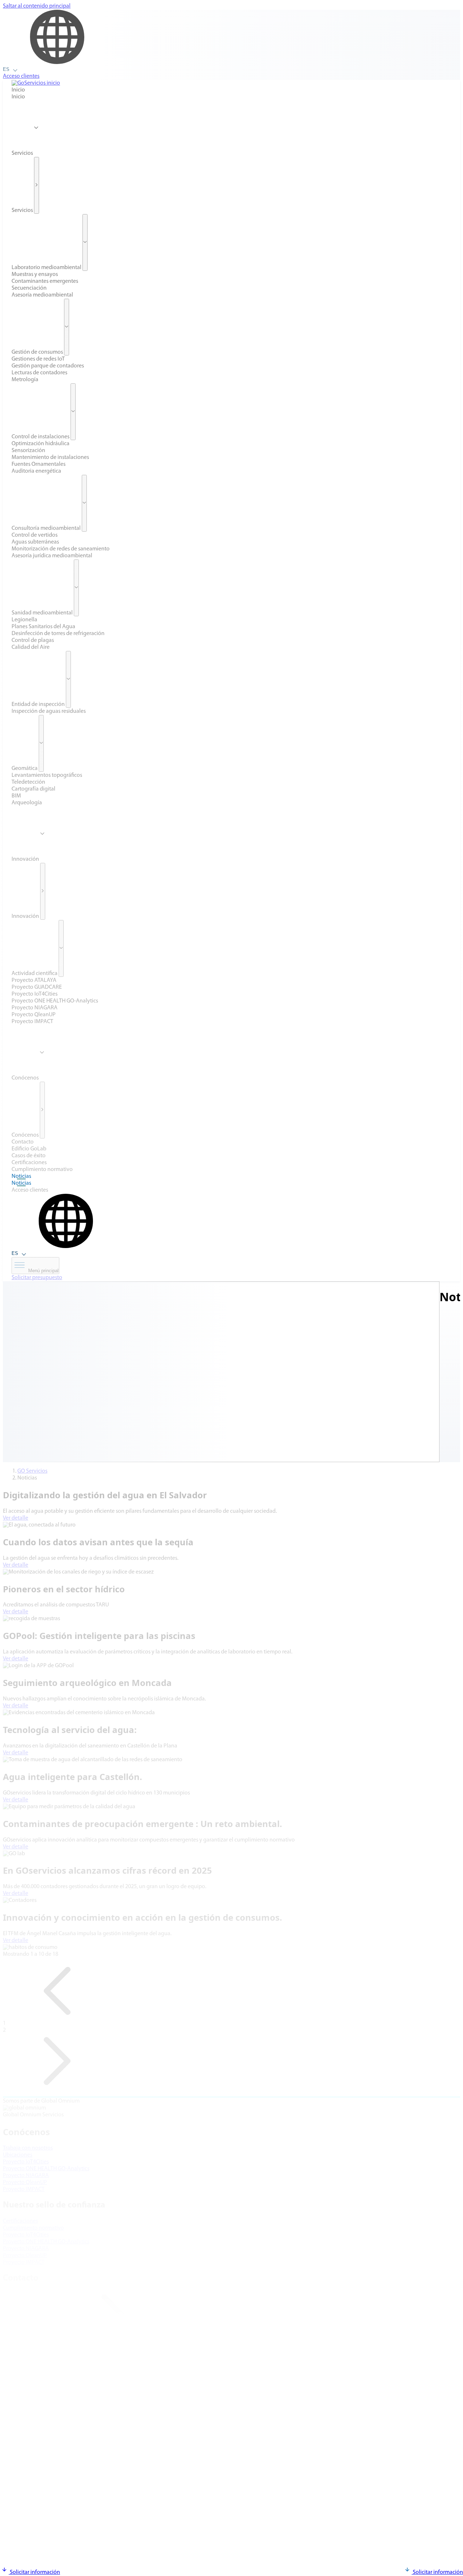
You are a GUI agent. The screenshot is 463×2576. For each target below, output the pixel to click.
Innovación (26, 859)
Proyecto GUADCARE (37, 987)
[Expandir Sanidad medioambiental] (76, 588)
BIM (16, 796)
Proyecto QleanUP (34, 1015)
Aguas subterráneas (35, 542)
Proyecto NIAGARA (35, 1008)
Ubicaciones (18, 2155)
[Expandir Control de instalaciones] (73, 412)
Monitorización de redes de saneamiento (61, 549)
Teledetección (28, 782)
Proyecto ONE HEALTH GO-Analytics (55, 1001)
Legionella (24, 620)
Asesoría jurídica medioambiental (52, 556)
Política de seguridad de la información (50, 2532)
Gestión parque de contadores (48, 366)
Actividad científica (35, 974)
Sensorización (28, 451)
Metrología (25, 380)
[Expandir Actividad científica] (61, 948)
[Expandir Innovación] (43, 891)
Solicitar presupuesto (37, 1278)
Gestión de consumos (37, 352)
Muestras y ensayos (35, 274)
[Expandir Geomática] (41, 743)
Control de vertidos (35, 535)
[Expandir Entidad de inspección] (68, 679)
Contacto (23, 1142)
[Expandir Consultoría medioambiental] (84, 503)
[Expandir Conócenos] (42, 1110)
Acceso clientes (21, 76)
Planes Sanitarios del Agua (43, 627)
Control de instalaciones (41, 437)
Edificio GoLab (29, 1149)
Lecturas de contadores (39, 373)
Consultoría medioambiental (46, 528)
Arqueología (27, 803)
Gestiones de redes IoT (38, 359)
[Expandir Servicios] (37, 185)
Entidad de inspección (38, 704)
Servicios (23, 153)
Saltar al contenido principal (37, 6)
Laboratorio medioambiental (46, 268)
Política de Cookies (26, 2512)
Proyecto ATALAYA (34, 980)
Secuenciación (29, 288)
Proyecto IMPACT (32, 1022)
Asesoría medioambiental (42, 295)
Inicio (18, 90)
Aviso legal (16, 2505)
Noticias (21, 1176)
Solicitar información (34, 2572)
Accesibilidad (19, 2525)
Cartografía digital (33, 789)
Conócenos (26, 1078)
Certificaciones (29, 1163)
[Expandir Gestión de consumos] (67, 327)
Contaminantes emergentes (45, 281)
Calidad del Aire (31, 647)
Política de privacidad (29, 2518)
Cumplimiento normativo (42, 1170)
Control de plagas (33, 640)
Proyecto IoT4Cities (35, 994)
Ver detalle (16, 1518)
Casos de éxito (29, 1156)
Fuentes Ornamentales (39, 464)
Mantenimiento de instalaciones (50, 457)
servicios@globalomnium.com (49, 2364)
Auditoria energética (36, 471)
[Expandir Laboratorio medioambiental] (85, 242)
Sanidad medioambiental (42, 613)
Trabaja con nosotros (28, 2148)
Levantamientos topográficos (47, 775)
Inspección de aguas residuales (49, 711)
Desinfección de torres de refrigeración (58, 634)
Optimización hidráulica (41, 444)
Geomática (25, 768)
